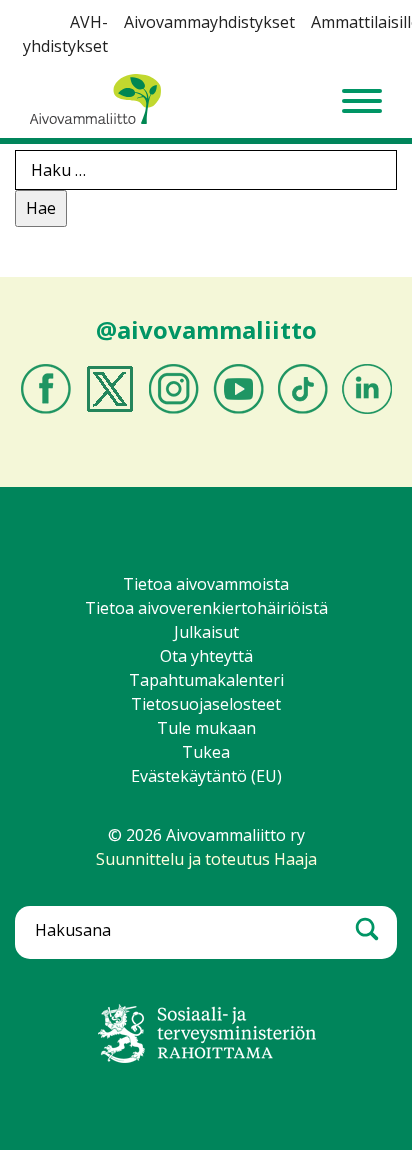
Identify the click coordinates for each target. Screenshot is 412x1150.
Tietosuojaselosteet (206, 704)
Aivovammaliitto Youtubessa (238, 389)
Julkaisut (206, 632)
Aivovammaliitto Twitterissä (110, 389)
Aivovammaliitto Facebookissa (46, 389)
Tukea (206, 752)
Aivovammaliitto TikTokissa (303, 389)
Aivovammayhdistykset (209, 22)
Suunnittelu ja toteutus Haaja (206, 859)
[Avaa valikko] (362, 101)
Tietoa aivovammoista (206, 584)
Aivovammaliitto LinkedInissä (367, 389)
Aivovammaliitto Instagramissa (174, 389)
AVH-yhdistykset (65, 34)
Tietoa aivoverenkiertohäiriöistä (206, 608)
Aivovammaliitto (90, 123)
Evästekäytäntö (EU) (206, 776)
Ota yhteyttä (206, 656)
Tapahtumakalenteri (206, 680)
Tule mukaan (206, 728)
